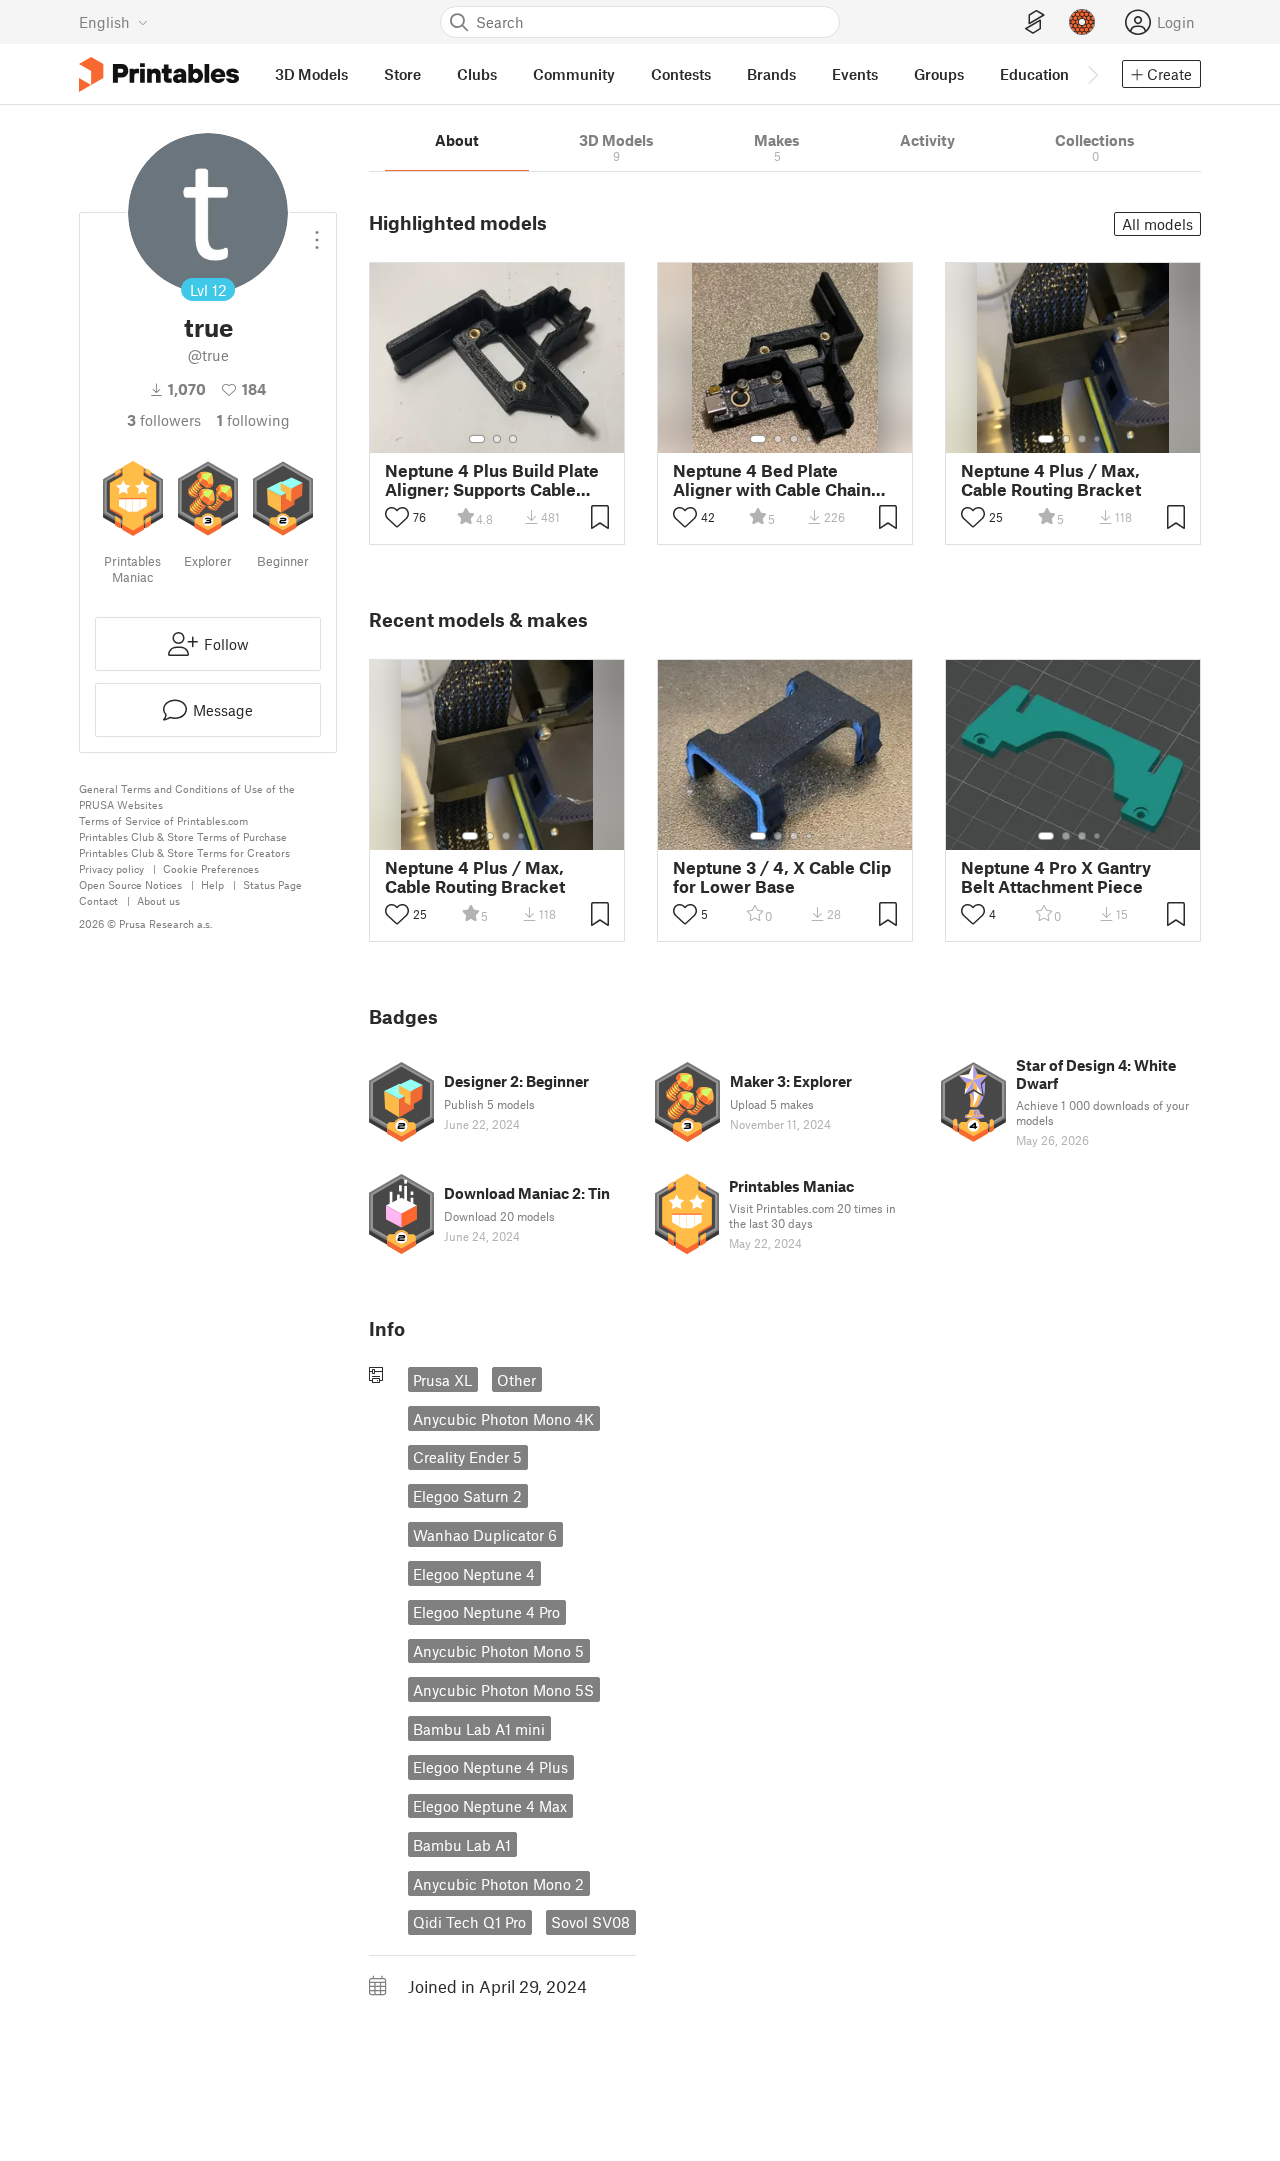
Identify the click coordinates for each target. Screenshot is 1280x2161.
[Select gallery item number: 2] (497, 439)
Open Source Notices (130, 884)
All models (1157, 224)
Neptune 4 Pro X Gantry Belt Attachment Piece (1056, 877)
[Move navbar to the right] (1092, 74)
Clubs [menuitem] (477, 74)
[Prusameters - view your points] (1082, 22)
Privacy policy (111, 868)
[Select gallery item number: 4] (810, 439)
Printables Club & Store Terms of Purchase (183, 836)
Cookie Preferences (211, 868)
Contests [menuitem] (681, 74)
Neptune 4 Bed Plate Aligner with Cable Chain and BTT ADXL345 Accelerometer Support (772, 480)
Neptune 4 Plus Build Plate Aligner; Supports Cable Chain (492, 480)
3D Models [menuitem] (311, 74)
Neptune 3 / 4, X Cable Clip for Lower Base (782, 877)
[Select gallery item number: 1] (477, 439)
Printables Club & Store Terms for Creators (184, 852)
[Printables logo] (159, 74)
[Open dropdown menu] (317, 232)
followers (164, 420)
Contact (98, 900)
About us (158, 900)
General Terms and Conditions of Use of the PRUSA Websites (187, 796)
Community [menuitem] (574, 74)
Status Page (272, 884)
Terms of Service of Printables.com (163, 820)
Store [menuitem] (402, 74)
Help (212, 884)
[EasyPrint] (1035, 22)
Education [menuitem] (1034, 74)
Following (253, 420)
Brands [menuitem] (771, 74)
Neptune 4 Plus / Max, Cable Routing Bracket (1051, 480)
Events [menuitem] (855, 74)
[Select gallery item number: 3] (513, 439)
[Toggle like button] (397, 517)
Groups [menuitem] (939, 74)
